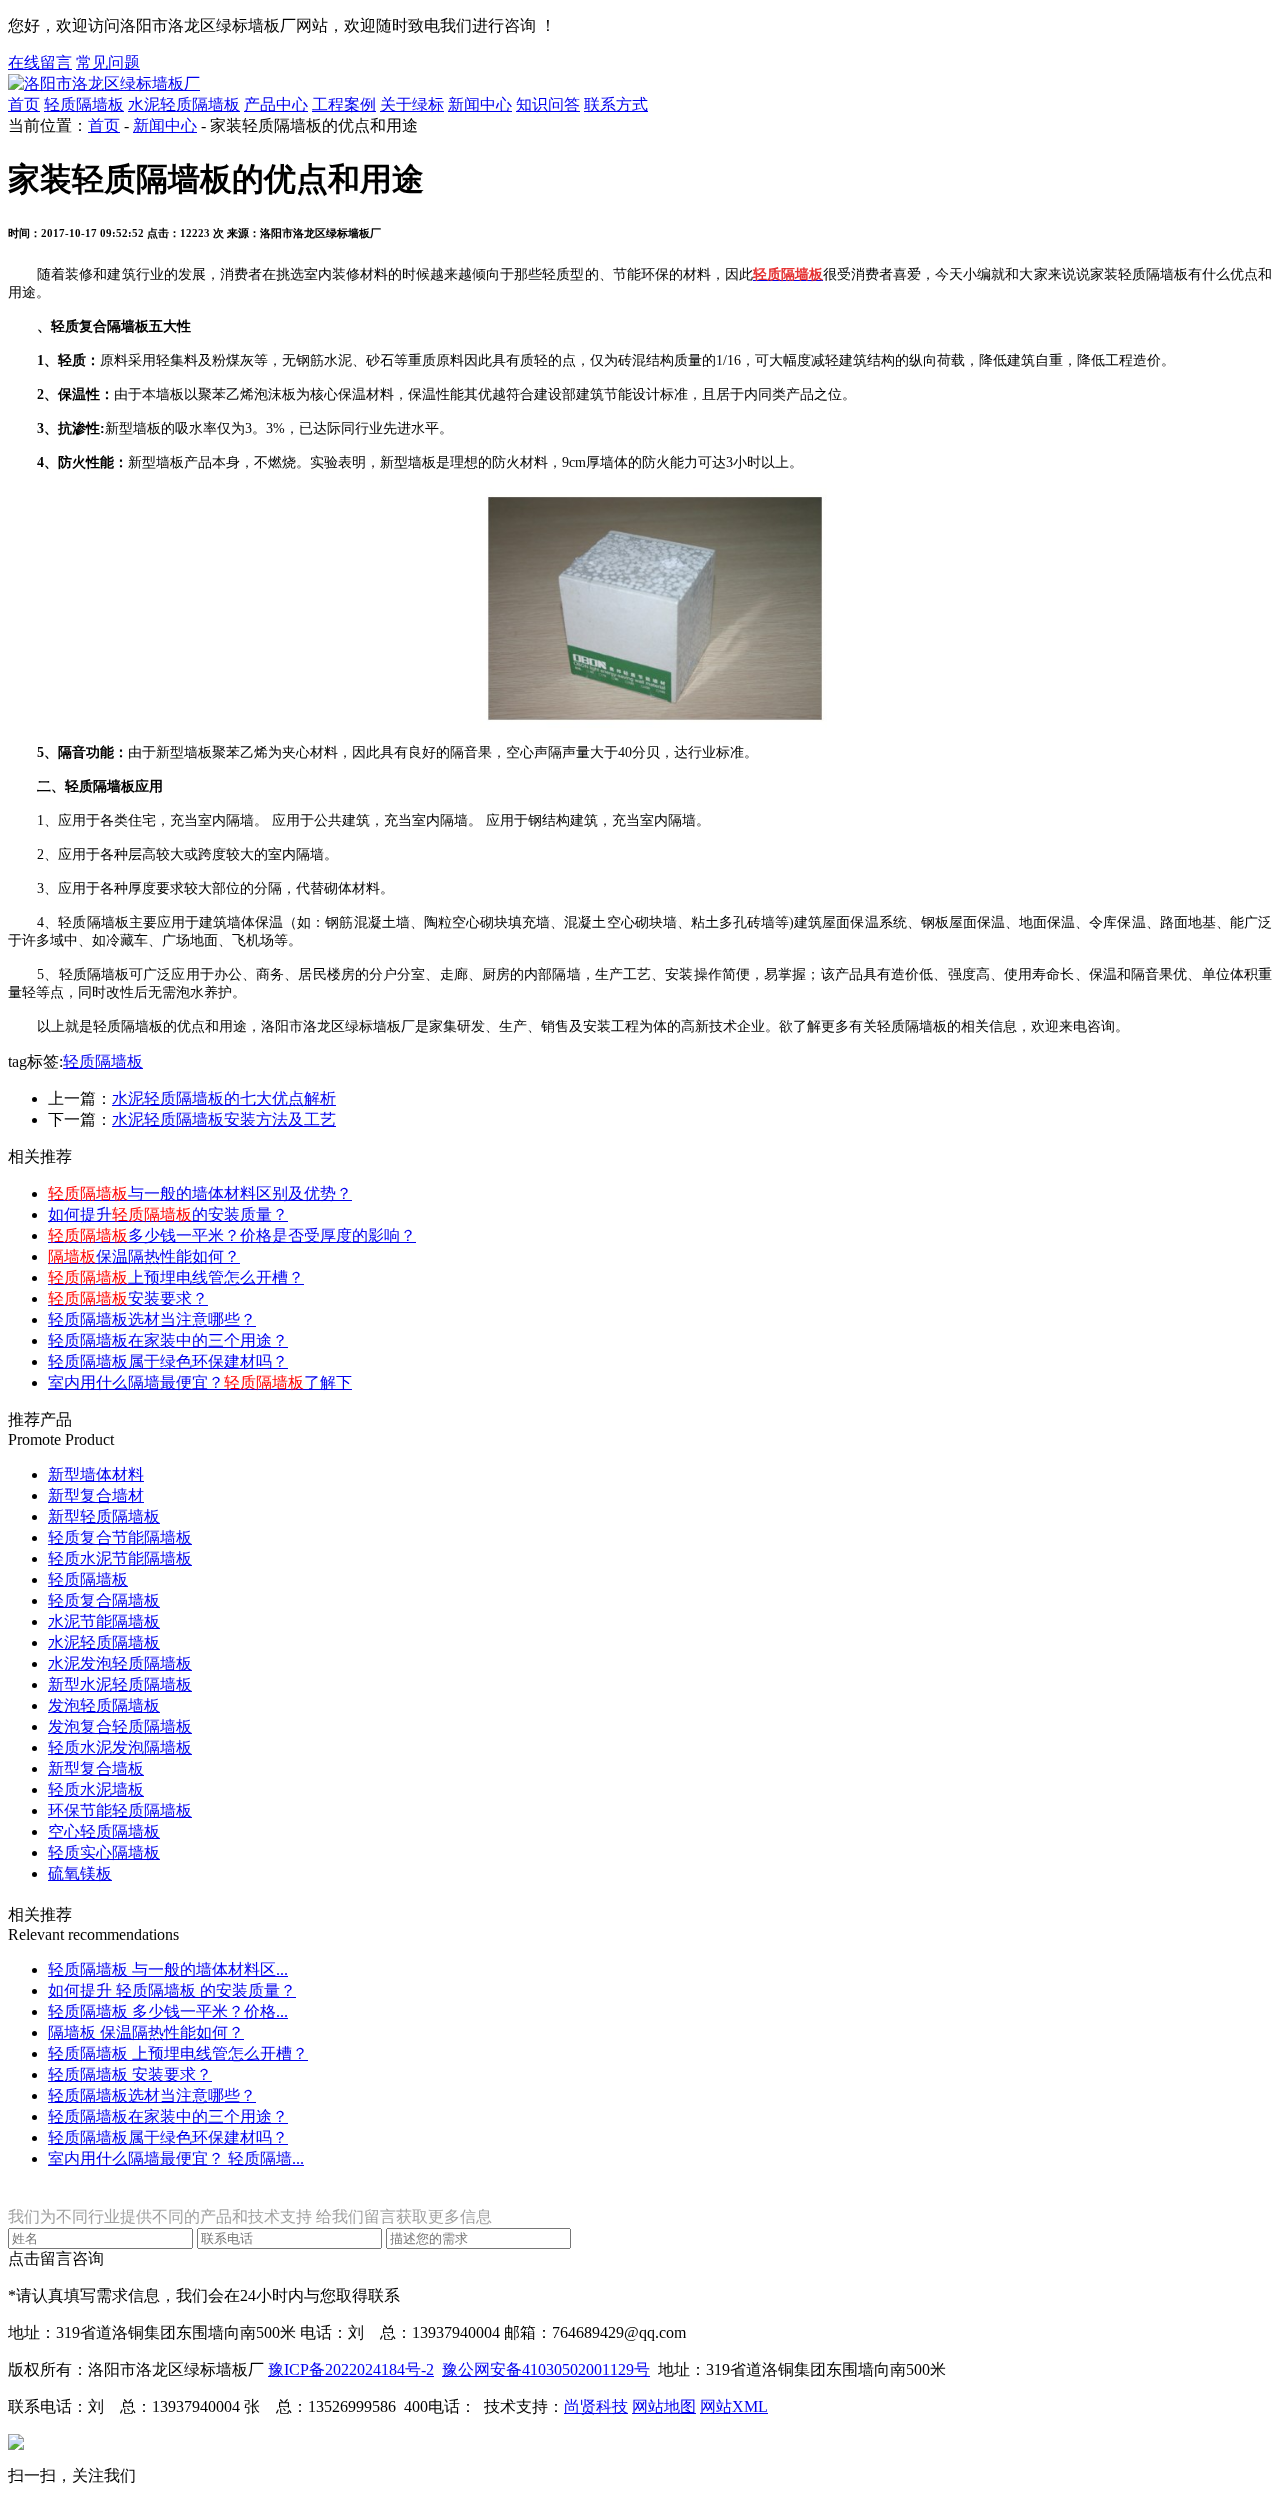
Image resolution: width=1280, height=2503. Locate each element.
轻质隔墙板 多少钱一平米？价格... (168, 2011)
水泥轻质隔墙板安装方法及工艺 (224, 1119)
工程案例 (344, 104)
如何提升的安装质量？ (168, 1214)
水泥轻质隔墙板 (184, 104)
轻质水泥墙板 (96, 1789)
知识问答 (548, 104)
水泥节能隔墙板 (104, 1621)
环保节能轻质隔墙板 (120, 1810)
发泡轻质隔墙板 (104, 1705)
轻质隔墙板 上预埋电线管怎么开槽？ (178, 2053)
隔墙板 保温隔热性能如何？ (146, 2032)
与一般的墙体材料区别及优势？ (200, 1193)
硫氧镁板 (80, 1873)
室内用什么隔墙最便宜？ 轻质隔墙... (176, 2158)
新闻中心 (480, 104)
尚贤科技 (596, 2406)
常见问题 (108, 62)
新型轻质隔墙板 (104, 1516)
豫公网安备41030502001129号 (546, 2369)
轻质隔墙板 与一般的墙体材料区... (168, 1969)
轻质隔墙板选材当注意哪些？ (152, 1319)
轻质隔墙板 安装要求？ (130, 2074)
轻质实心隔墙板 (104, 1852)
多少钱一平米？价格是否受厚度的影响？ (232, 1235)
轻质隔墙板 (84, 104)
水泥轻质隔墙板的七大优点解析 (224, 1098)
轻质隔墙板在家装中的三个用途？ (168, 1340)
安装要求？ (128, 1298)
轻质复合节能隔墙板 (120, 1537)
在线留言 (40, 62)
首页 (24, 104)
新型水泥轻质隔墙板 (120, 1684)
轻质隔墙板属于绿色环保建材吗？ (168, 1361)
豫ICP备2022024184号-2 (351, 2369)
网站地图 (664, 2406)
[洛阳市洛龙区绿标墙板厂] (104, 83)
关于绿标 (412, 104)
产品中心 (276, 104)
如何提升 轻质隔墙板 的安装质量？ (172, 1990)
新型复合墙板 (96, 1768)
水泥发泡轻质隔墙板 (120, 1663)
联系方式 (616, 104)
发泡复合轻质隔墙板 (120, 1726)
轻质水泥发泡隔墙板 (120, 1747)
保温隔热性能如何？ (144, 1256)
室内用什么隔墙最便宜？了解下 (200, 1382)
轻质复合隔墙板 (104, 1600)
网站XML (734, 2406)
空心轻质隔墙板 (104, 1831)
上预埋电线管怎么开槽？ (176, 1277)
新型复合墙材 (96, 1495)
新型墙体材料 (96, 1474)
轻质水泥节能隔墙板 (120, 1558)
